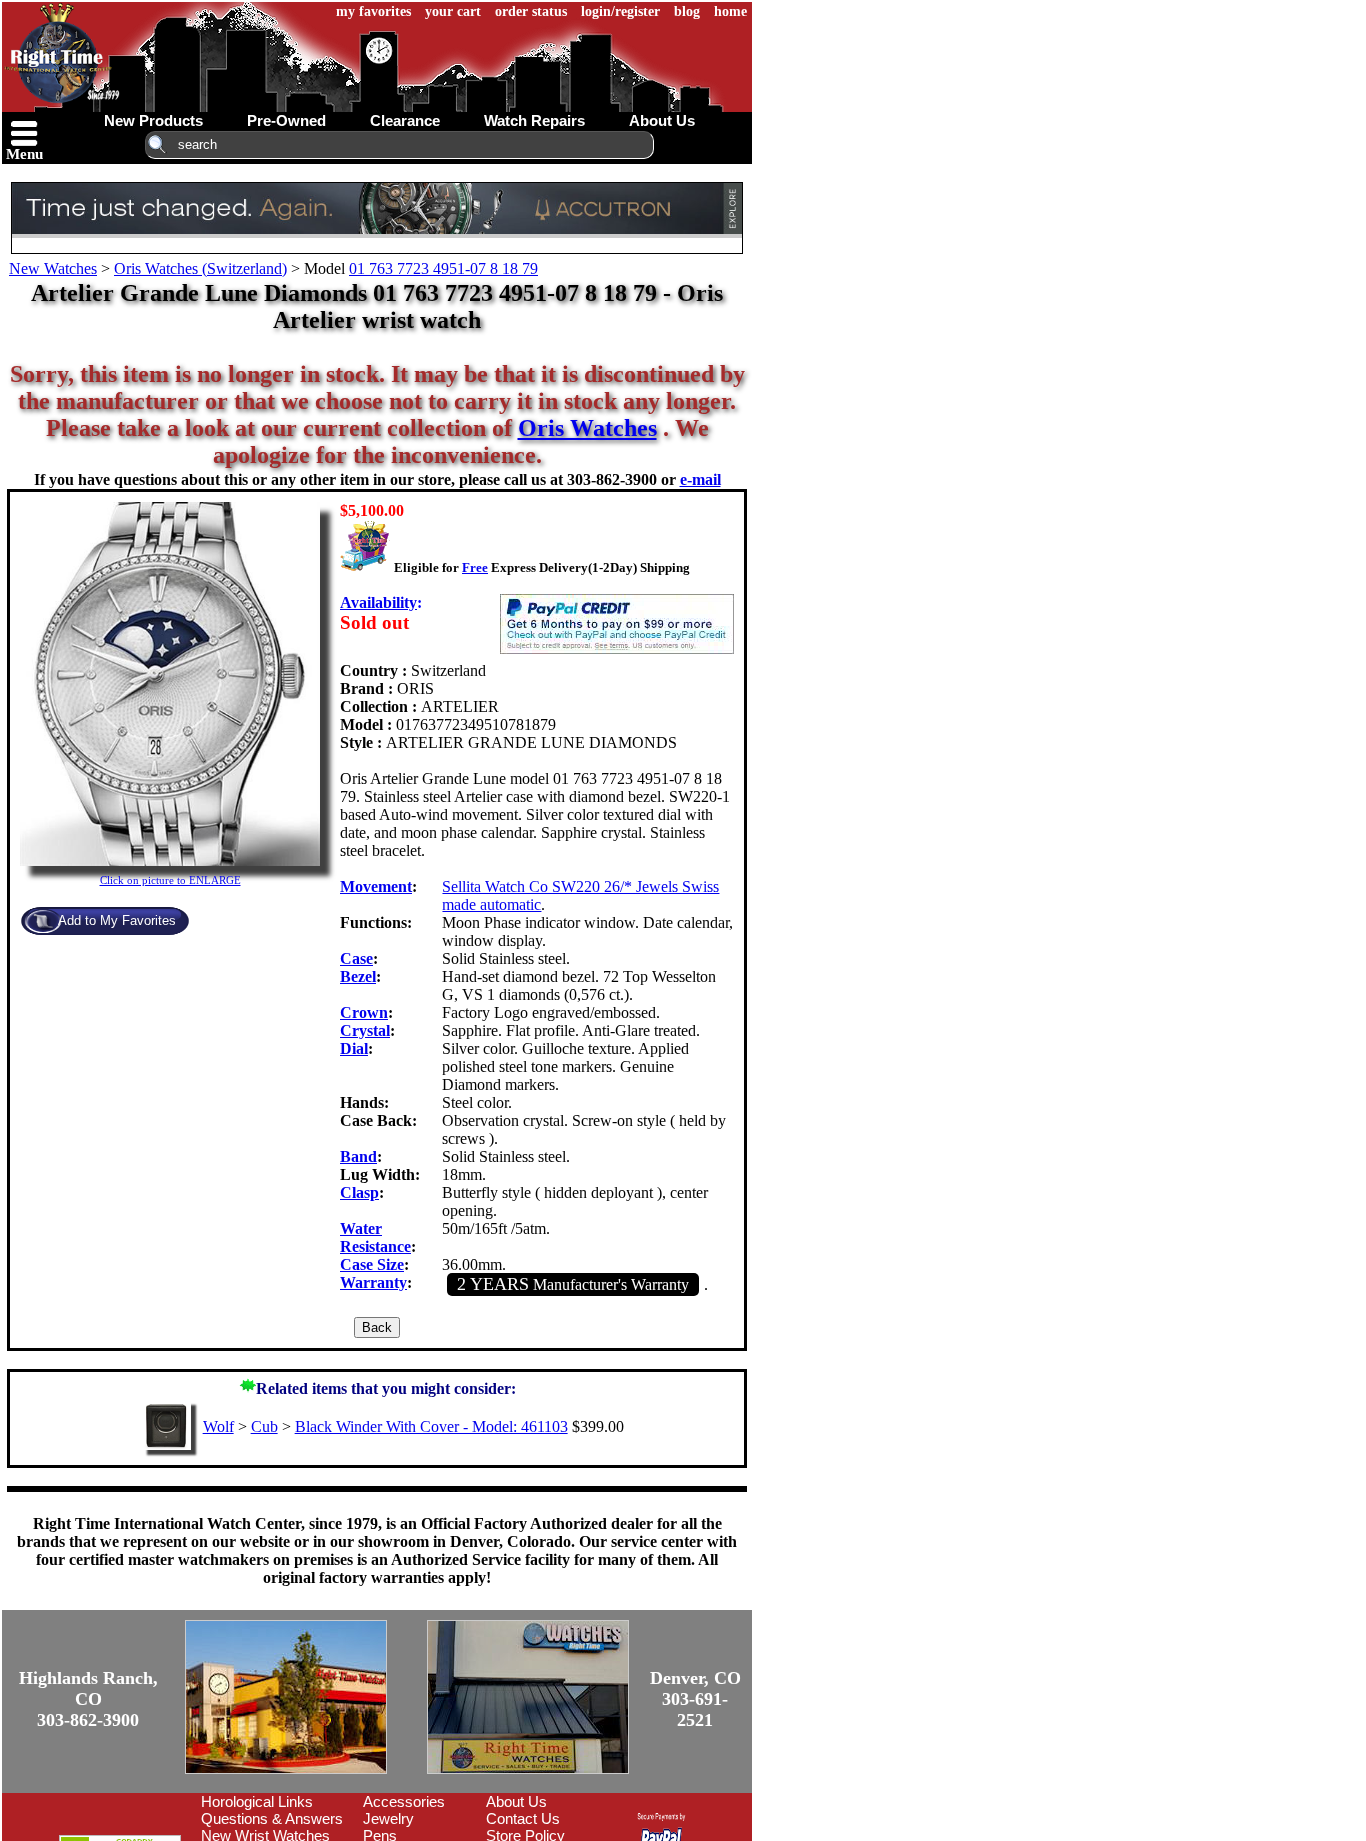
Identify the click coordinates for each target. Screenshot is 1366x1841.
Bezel (358, 976)
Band (358, 1156)
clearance (405, 120)
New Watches (53, 268)
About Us (516, 1801)
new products (153, 120)
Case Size (372, 1264)
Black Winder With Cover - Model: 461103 (431, 1426)
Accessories (404, 1801)
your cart (453, 11)
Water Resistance (375, 1237)
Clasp (359, 1192)
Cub (264, 1426)
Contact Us (523, 1818)
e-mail (700, 479)
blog (687, 11)
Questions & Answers (272, 1818)
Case (356, 958)
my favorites (373, 11)
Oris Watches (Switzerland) (200, 268)
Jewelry (388, 1818)
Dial (354, 1048)
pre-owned (286, 120)
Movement (376, 886)
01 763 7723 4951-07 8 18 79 (443, 268)
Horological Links (257, 1801)
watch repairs (534, 120)
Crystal (365, 1030)
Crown (364, 1012)
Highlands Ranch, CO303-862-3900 (88, 1699)
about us (662, 120)
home (730, 11)
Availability (378, 602)
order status (531, 11)
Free (475, 567)
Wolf (218, 1426)
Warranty (373, 1282)
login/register (620, 11)
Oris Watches (587, 428)
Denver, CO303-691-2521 (695, 1699)
